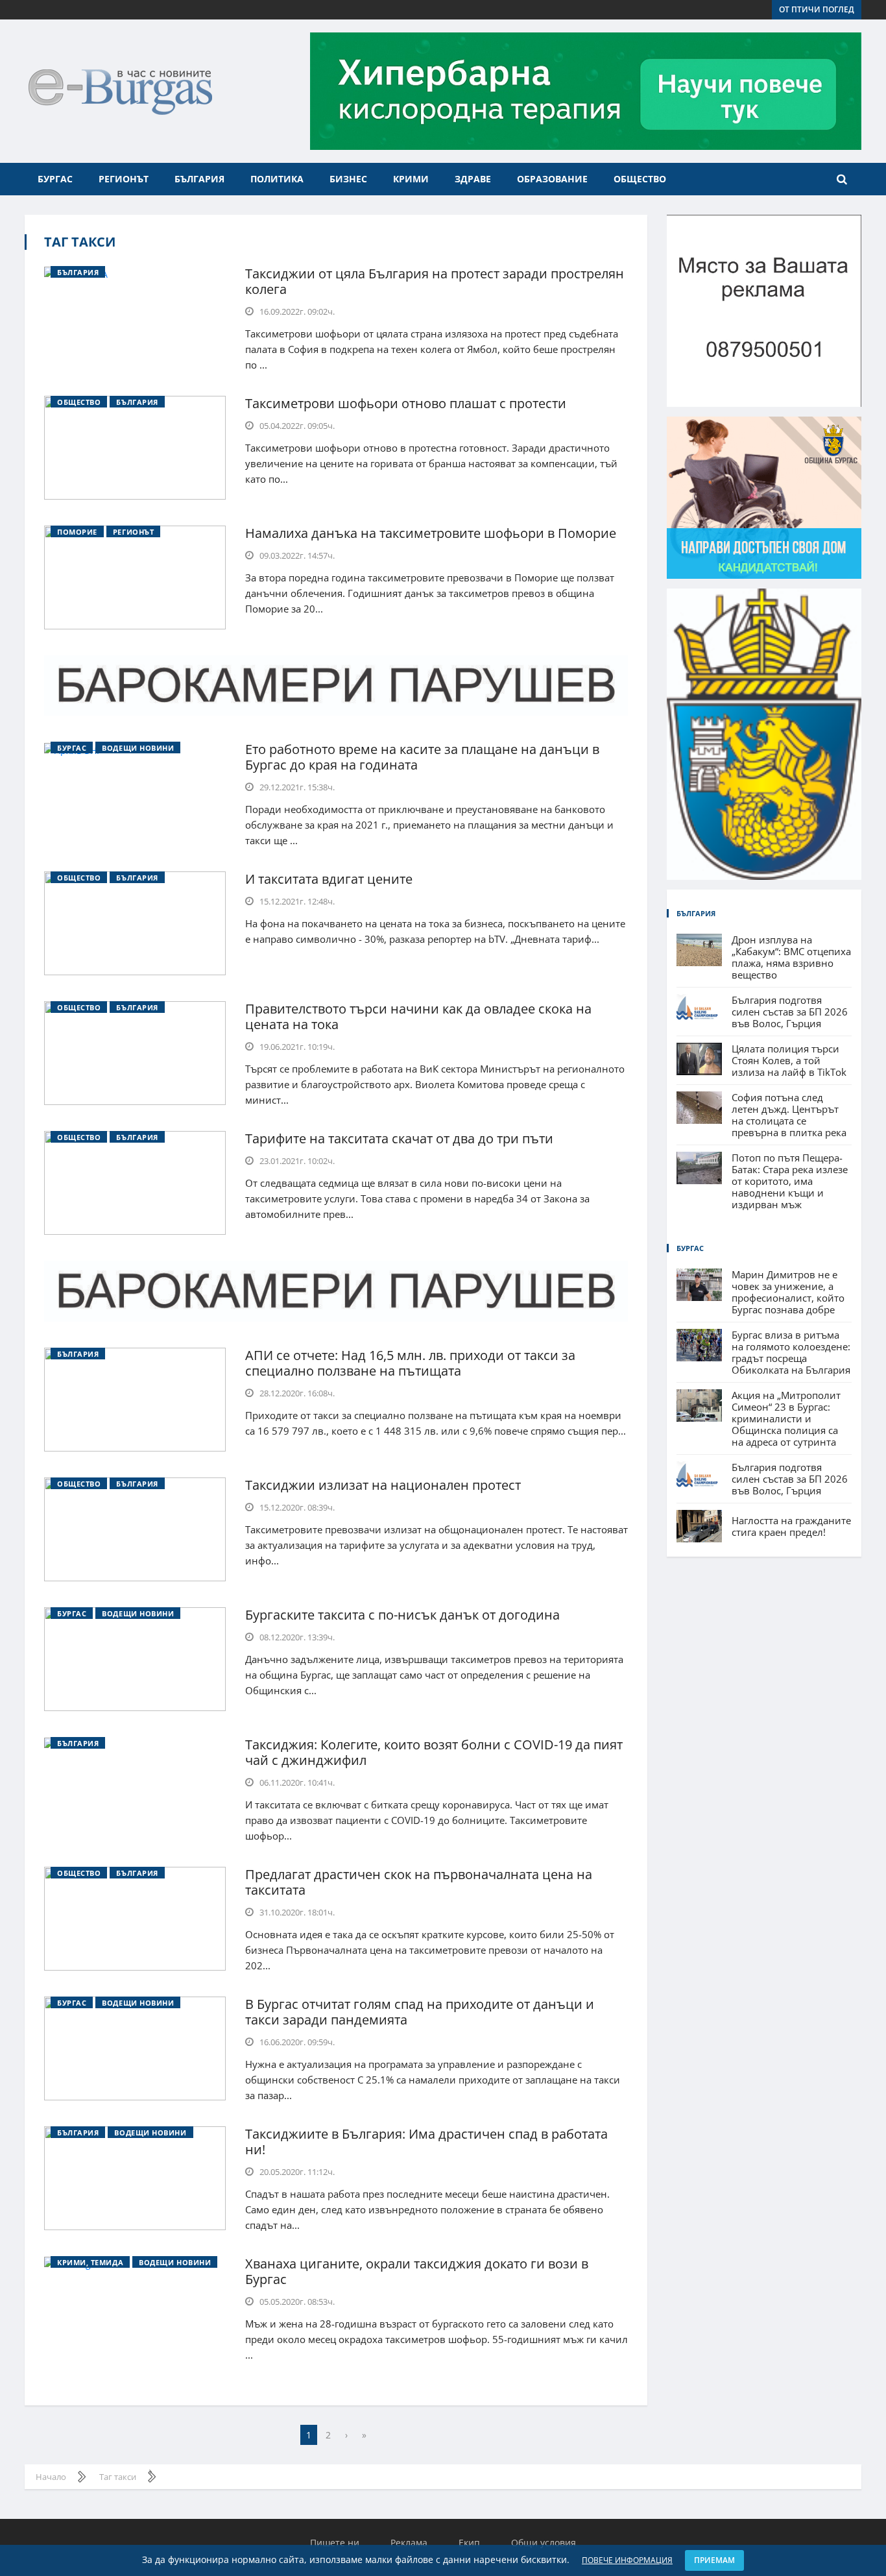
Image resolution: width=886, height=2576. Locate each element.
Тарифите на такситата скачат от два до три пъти (399, 1138)
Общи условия (544, 2543)
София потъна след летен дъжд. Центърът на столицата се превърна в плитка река (789, 1115)
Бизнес (348, 179)
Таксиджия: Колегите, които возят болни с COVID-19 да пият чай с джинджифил (434, 1752)
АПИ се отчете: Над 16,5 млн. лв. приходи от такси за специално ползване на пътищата (410, 1363)
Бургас (55, 179)
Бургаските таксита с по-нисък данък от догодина (402, 1615)
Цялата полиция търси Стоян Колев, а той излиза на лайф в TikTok (789, 1060)
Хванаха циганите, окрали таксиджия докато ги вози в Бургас (417, 2271)
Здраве (473, 179)
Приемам (714, 2560)
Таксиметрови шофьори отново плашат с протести (406, 403)
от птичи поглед (817, 9)
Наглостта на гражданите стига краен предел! (791, 1526)
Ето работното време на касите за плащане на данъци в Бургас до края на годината (422, 757)
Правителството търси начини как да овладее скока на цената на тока (418, 1016)
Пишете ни (335, 2543)
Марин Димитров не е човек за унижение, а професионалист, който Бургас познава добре (788, 1292)
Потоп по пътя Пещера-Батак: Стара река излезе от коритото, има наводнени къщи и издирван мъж (790, 1181)
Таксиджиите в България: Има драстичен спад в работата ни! (426, 2142)
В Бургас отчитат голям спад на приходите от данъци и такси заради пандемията (420, 2012)
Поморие (77, 532)
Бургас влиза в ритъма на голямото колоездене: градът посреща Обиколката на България (791, 1352)
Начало (51, 2477)
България (199, 179)
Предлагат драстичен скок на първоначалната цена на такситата (419, 1882)
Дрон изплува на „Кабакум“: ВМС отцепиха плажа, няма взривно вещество (791, 957)
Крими (411, 179)
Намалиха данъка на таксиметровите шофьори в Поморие (431, 533)
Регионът (124, 179)
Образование (552, 179)
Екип (469, 2543)
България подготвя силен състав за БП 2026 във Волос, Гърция (790, 1012)
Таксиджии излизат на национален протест (383, 1485)
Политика (277, 179)
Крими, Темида (90, 2262)
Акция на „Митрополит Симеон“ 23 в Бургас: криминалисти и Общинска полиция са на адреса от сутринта (786, 1418)
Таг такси (80, 242)
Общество (640, 179)
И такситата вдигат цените (329, 879)
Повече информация (627, 2560)
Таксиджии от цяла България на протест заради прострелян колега (435, 281)
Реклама (409, 2543)
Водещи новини (138, 748)
